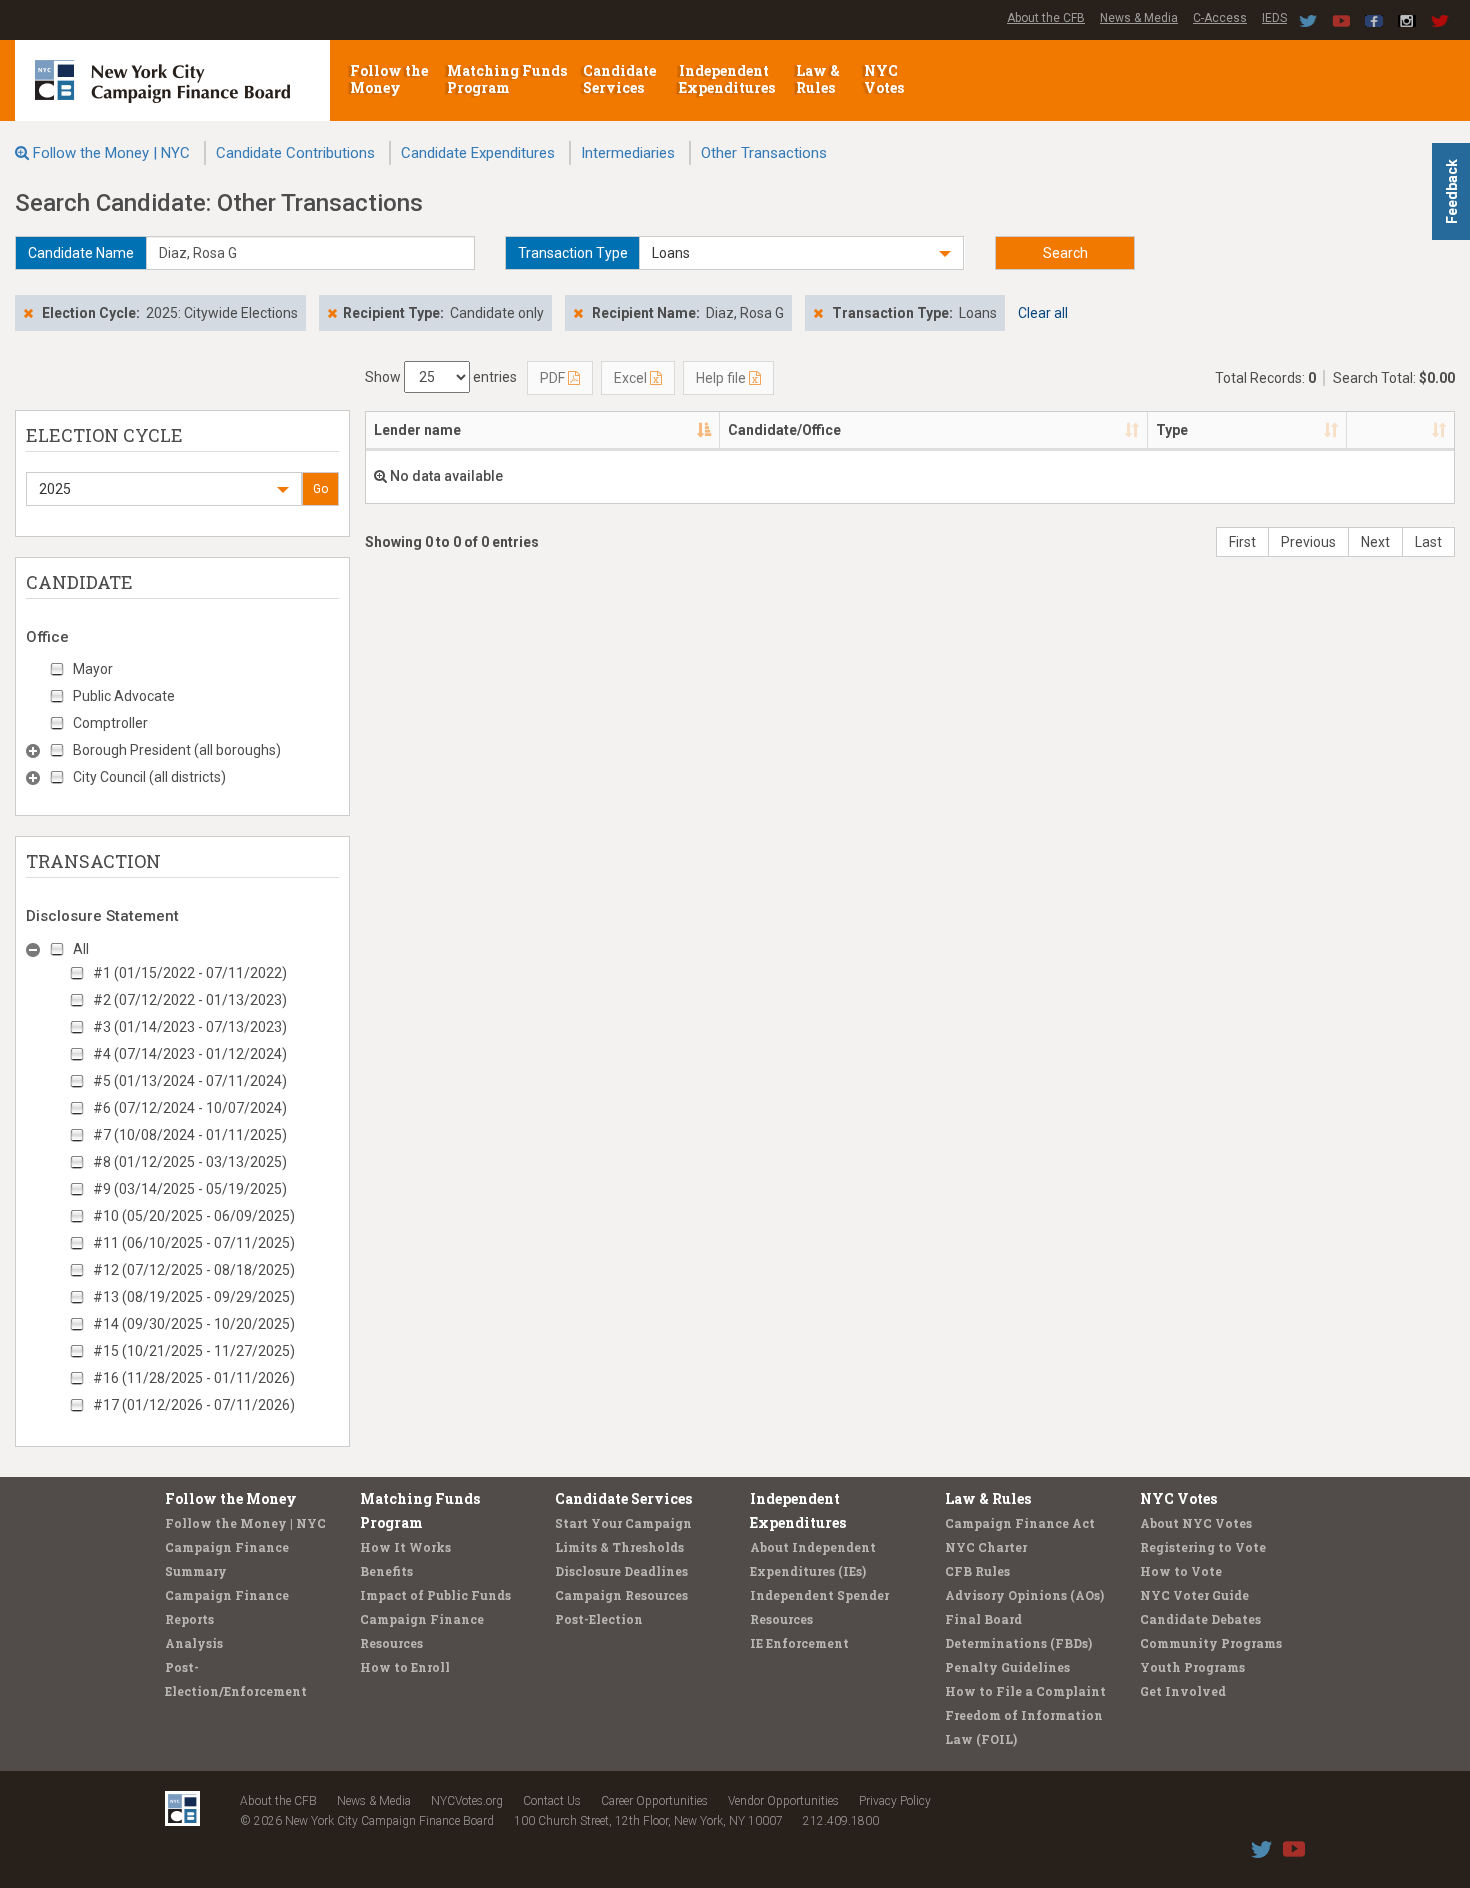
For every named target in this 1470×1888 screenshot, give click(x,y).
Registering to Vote (1203, 1547)
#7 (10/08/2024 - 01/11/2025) (190, 1135)
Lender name (417, 430)
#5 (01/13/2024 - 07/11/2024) (190, 1081)
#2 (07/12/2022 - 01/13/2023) (190, 1000)
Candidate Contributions (295, 153)
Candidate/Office (784, 430)
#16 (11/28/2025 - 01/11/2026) (194, 1378)
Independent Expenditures (728, 79)
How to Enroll (405, 1667)
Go (320, 489)
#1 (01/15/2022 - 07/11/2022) (190, 973)
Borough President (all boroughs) (177, 750)
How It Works (405, 1547)
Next (1375, 542)
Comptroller (110, 723)
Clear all (1043, 313)
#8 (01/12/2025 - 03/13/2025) (190, 1162)
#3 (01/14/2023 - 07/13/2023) (190, 1027)
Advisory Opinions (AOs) (1024, 1595)
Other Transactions (764, 153)
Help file (722, 378)
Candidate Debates (1200, 1619)
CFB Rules (977, 1571)
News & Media (1139, 18)
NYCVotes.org (467, 1801)
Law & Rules (818, 79)
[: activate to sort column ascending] (1400, 431)
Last (1428, 542)
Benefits (386, 1571)
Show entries (441, 377)
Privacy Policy (895, 1801)
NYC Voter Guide (1194, 1595)
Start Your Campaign (623, 1523)
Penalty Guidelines (1007, 1667)
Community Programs (1211, 1643)
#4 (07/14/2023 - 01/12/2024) (190, 1054)
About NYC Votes (1196, 1523)
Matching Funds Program (507, 79)
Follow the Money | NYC (111, 153)
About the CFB (1046, 18)
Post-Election (599, 1619)
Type (1172, 430)
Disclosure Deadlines (621, 1571)
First (1242, 542)
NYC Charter (986, 1547)
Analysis (194, 1643)
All (81, 949)
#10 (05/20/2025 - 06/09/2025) (194, 1216)
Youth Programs (1192, 1667)
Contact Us (552, 1801)
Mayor (93, 669)
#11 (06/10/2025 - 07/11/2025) (194, 1243)
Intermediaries (628, 153)
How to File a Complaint (1025, 1691)
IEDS (1274, 18)
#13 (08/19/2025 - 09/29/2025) (194, 1297)
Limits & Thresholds (619, 1547)
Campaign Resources (621, 1595)
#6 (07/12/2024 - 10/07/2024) (190, 1108)
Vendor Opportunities (783, 1801)
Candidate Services (619, 79)
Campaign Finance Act (1020, 1523)
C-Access (1220, 18)
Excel (632, 378)
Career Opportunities (654, 1801)
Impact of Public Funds (435, 1595)
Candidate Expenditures (478, 153)
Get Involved (1183, 1691)
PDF (554, 378)
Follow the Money (389, 79)
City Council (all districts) (149, 777)
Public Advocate (124, 696)
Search (1065, 253)
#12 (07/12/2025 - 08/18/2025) (194, 1270)
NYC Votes (885, 79)
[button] (801, 253)
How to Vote (1181, 1571)
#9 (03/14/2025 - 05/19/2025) (190, 1189)
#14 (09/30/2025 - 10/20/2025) (194, 1324)
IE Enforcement (799, 1643)
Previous (1308, 542)
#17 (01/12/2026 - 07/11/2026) (194, 1405)
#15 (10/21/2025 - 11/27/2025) (194, 1351)
